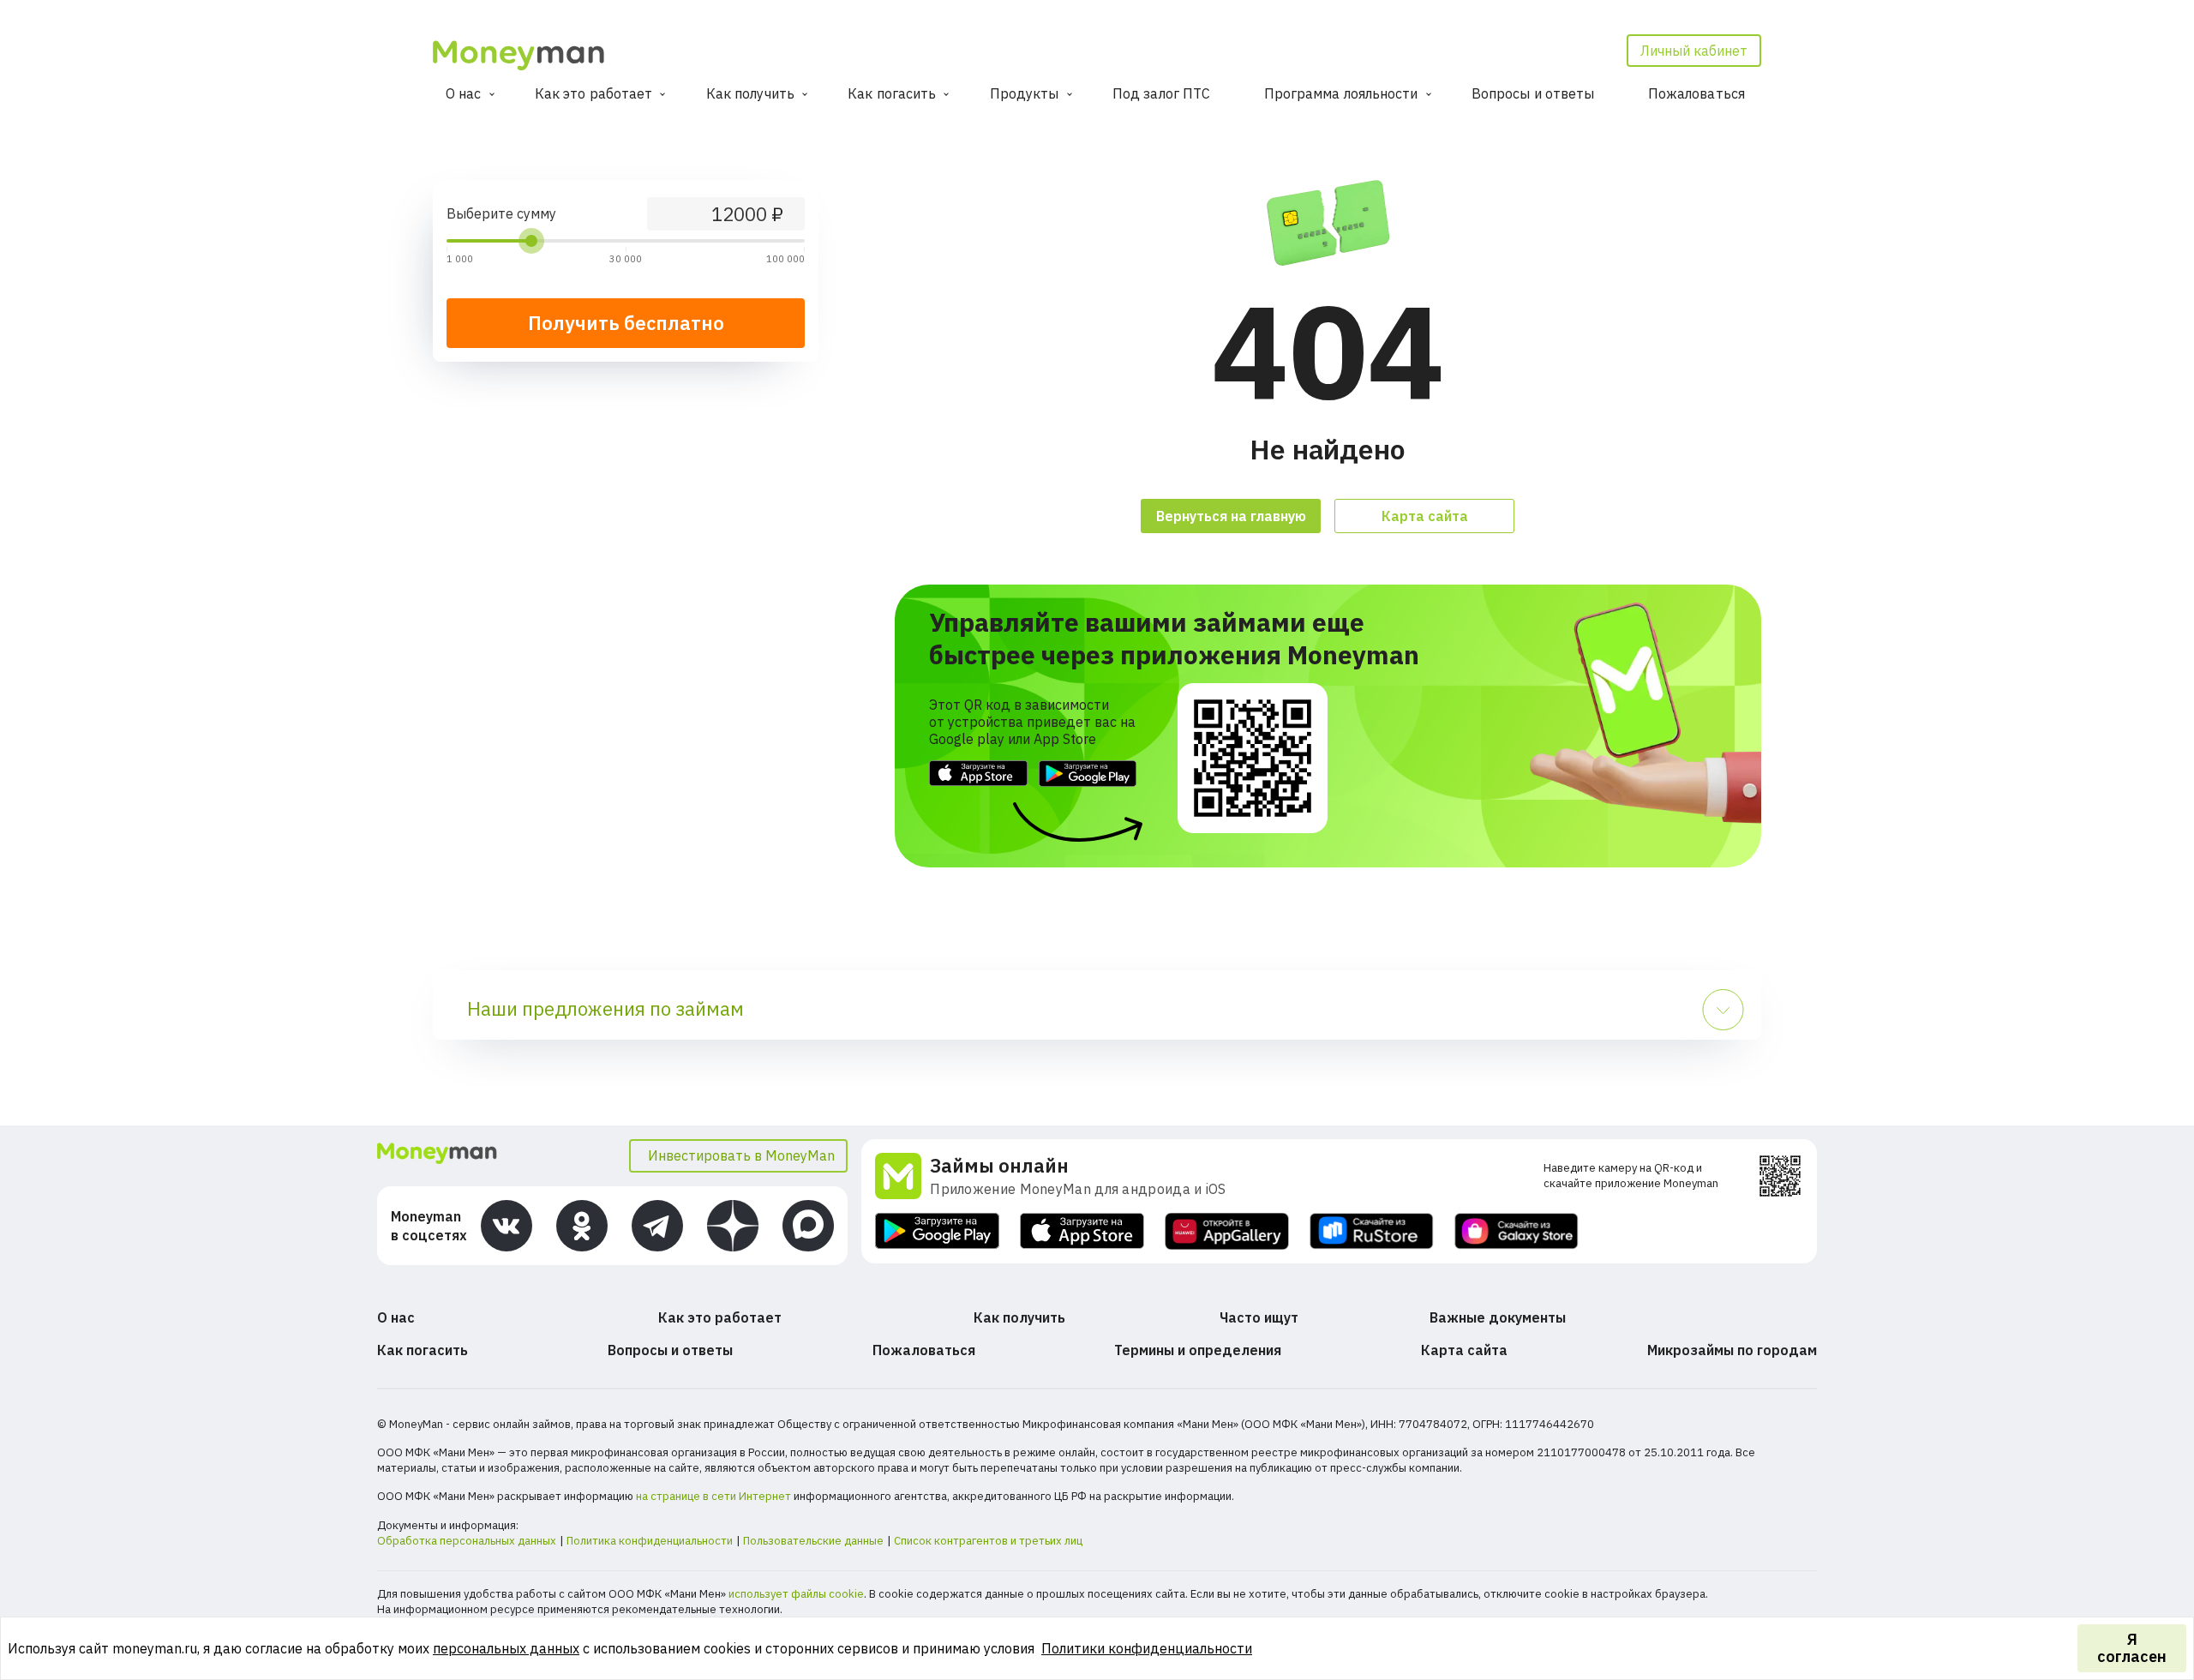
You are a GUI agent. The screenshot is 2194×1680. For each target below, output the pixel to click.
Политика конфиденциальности (650, 1541)
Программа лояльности (1341, 93)
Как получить (750, 93)
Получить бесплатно (626, 323)
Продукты (1025, 93)
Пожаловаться (1696, 93)
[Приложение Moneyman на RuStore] (1372, 1231)
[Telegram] (657, 1226)
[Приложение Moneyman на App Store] (1082, 1231)
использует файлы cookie (796, 1594)
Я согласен (2132, 1648)
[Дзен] (733, 1226)
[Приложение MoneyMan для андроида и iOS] (902, 1176)
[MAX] (808, 1226)
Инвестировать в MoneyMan (741, 1155)
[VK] (507, 1226)
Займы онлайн (999, 1165)
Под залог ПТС (1161, 93)
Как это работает (594, 93)
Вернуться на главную (1231, 516)
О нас (464, 93)
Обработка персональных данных (467, 1541)
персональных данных (506, 1648)
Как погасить (892, 93)
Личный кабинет (1694, 51)
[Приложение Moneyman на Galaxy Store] (1517, 1231)
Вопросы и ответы (1533, 93)
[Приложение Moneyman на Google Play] (937, 1231)
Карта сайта (1425, 516)
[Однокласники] (582, 1226)
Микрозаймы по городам (1732, 1350)
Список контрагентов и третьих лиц (988, 1541)
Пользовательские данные (813, 1541)
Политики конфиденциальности (1147, 1648)
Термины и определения (1198, 1350)
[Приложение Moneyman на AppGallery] (1227, 1231)
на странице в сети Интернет (713, 1496)
